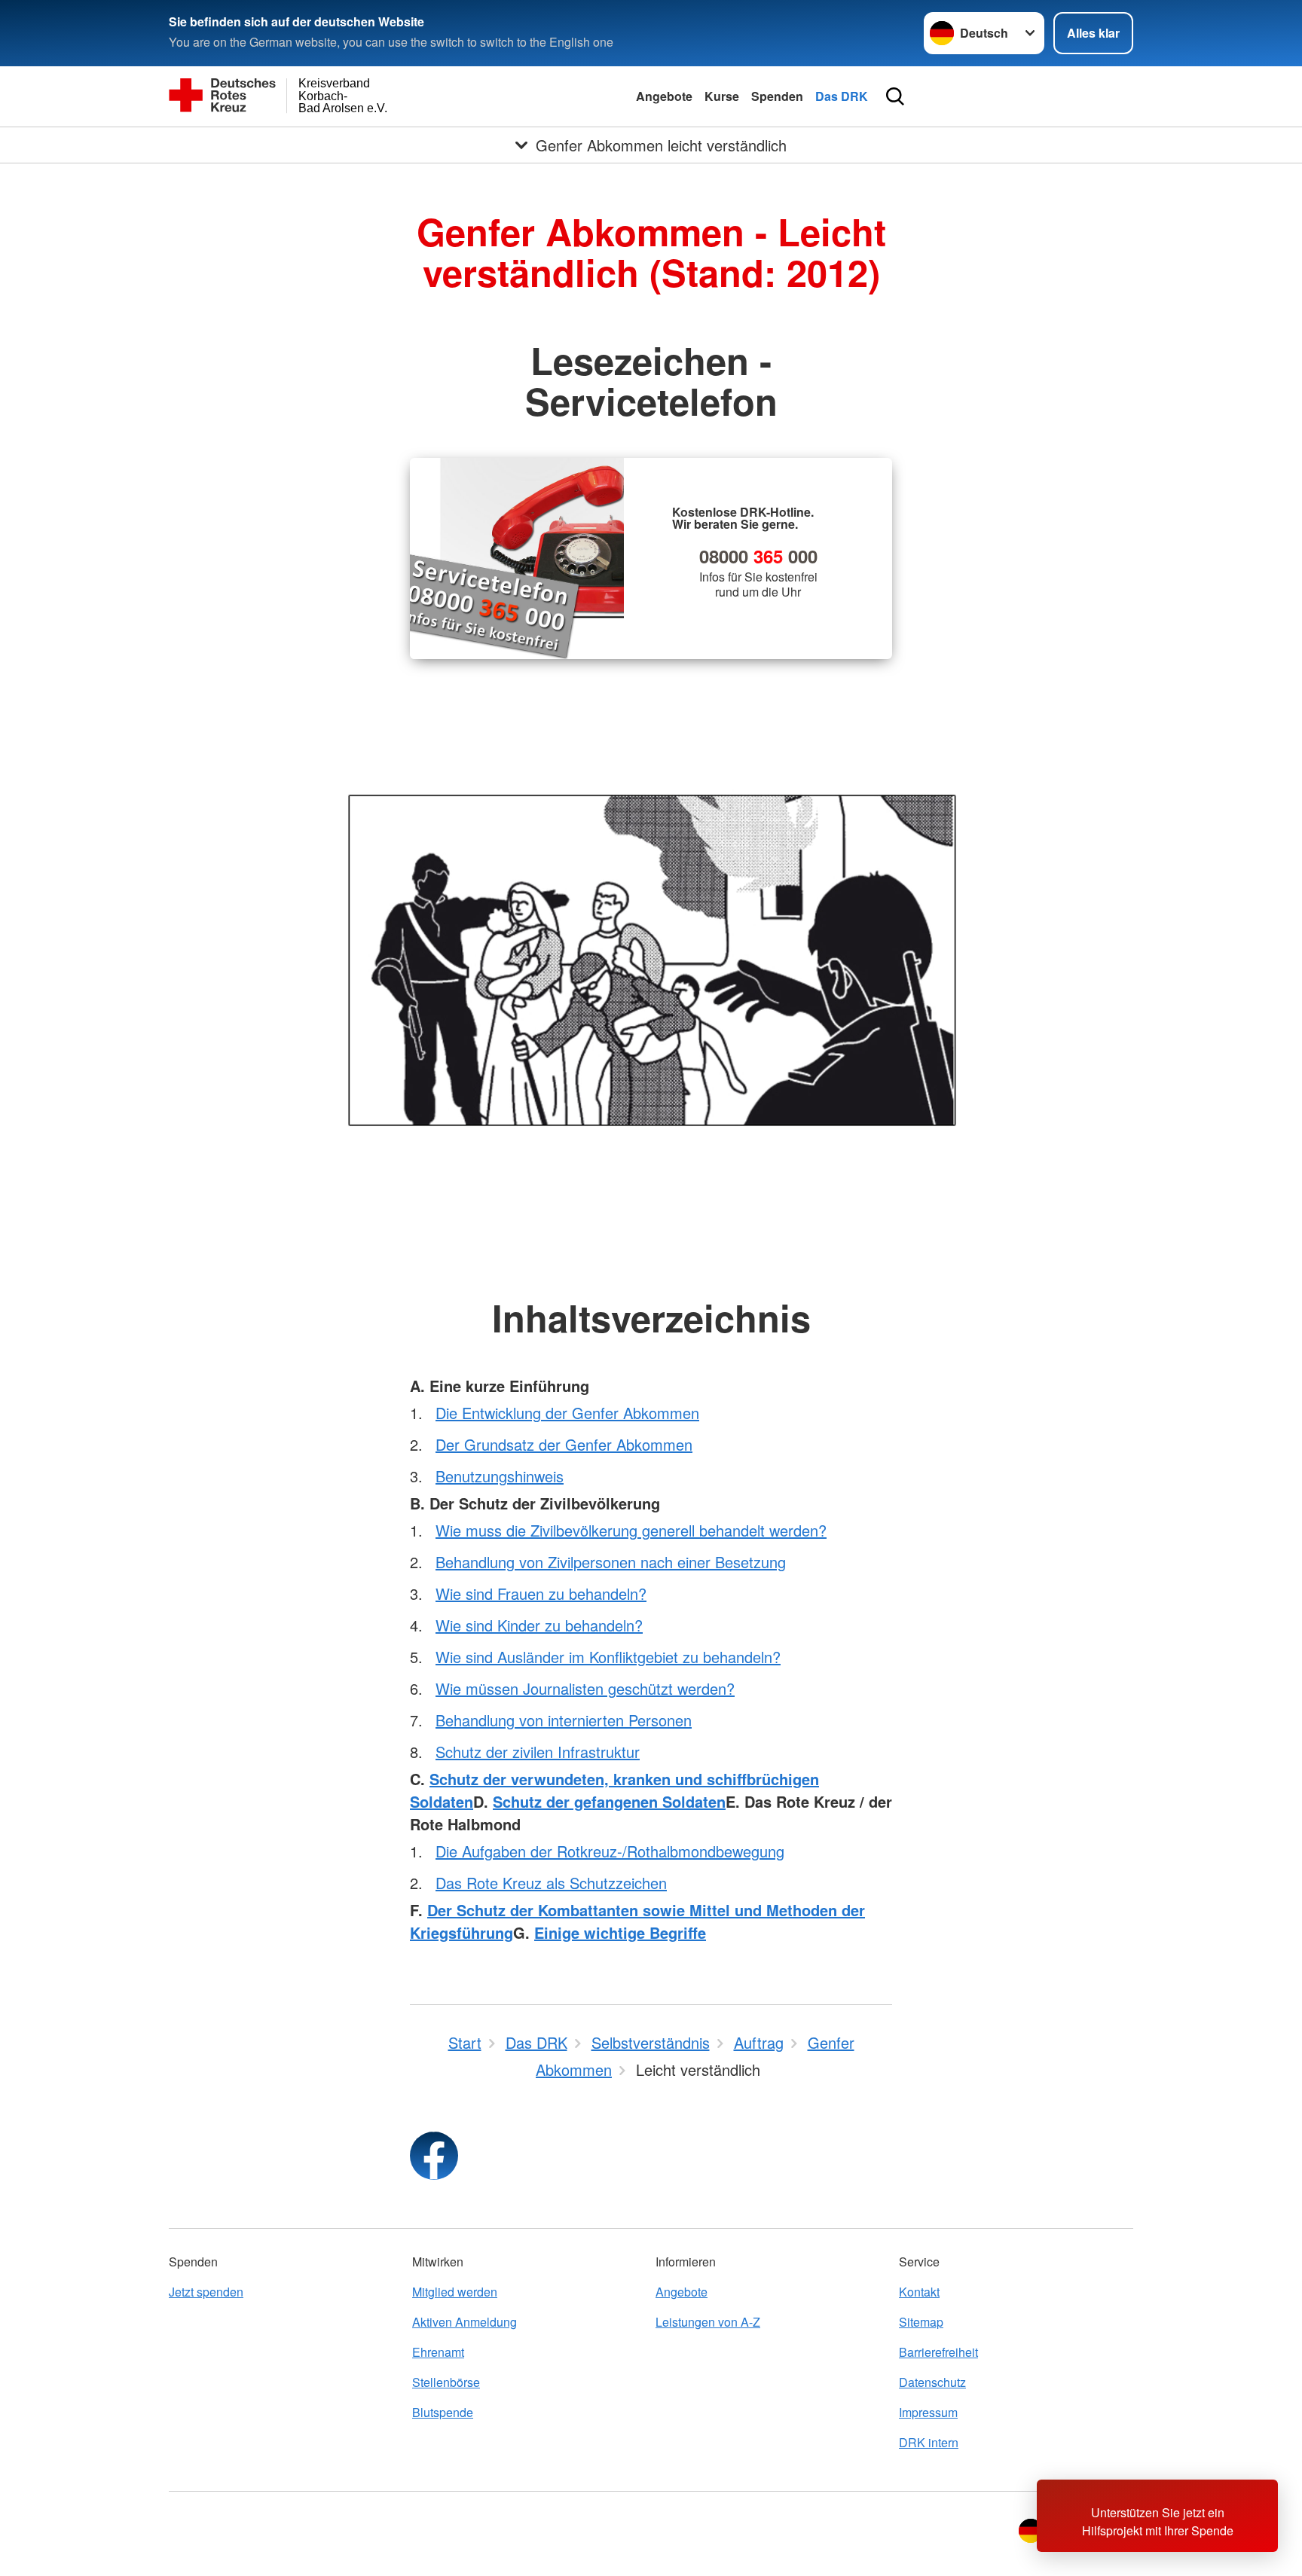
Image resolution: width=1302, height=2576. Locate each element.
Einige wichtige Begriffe (620, 1932)
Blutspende (443, 2412)
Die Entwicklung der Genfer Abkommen (567, 1413)
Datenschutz (932, 2382)
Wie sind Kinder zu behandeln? (539, 1625)
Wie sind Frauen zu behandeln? (541, 1593)
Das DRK (842, 96)
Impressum (928, 2412)
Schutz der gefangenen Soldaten (609, 1801)
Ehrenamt (438, 2352)
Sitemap (921, 2322)
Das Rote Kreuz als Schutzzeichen (551, 1883)
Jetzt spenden (206, 2292)
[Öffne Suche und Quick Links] (895, 96)
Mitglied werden (455, 2292)
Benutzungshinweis (500, 1476)
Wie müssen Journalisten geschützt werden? (585, 1688)
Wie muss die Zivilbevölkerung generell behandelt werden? (631, 1530)
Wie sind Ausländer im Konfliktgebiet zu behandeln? (608, 1657)
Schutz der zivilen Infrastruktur (538, 1752)
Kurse (722, 96)
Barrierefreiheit (938, 2352)
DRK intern (929, 2442)
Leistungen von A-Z (708, 2322)
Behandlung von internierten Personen (564, 1720)
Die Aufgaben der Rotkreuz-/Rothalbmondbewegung (610, 1851)
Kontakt (919, 2292)
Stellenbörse (446, 2382)
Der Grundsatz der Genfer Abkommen (564, 1444)
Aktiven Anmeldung (465, 2322)
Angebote (664, 96)
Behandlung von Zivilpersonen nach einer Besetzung (611, 1562)
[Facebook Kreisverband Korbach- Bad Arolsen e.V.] (434, 2156)
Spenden (777, 96)
